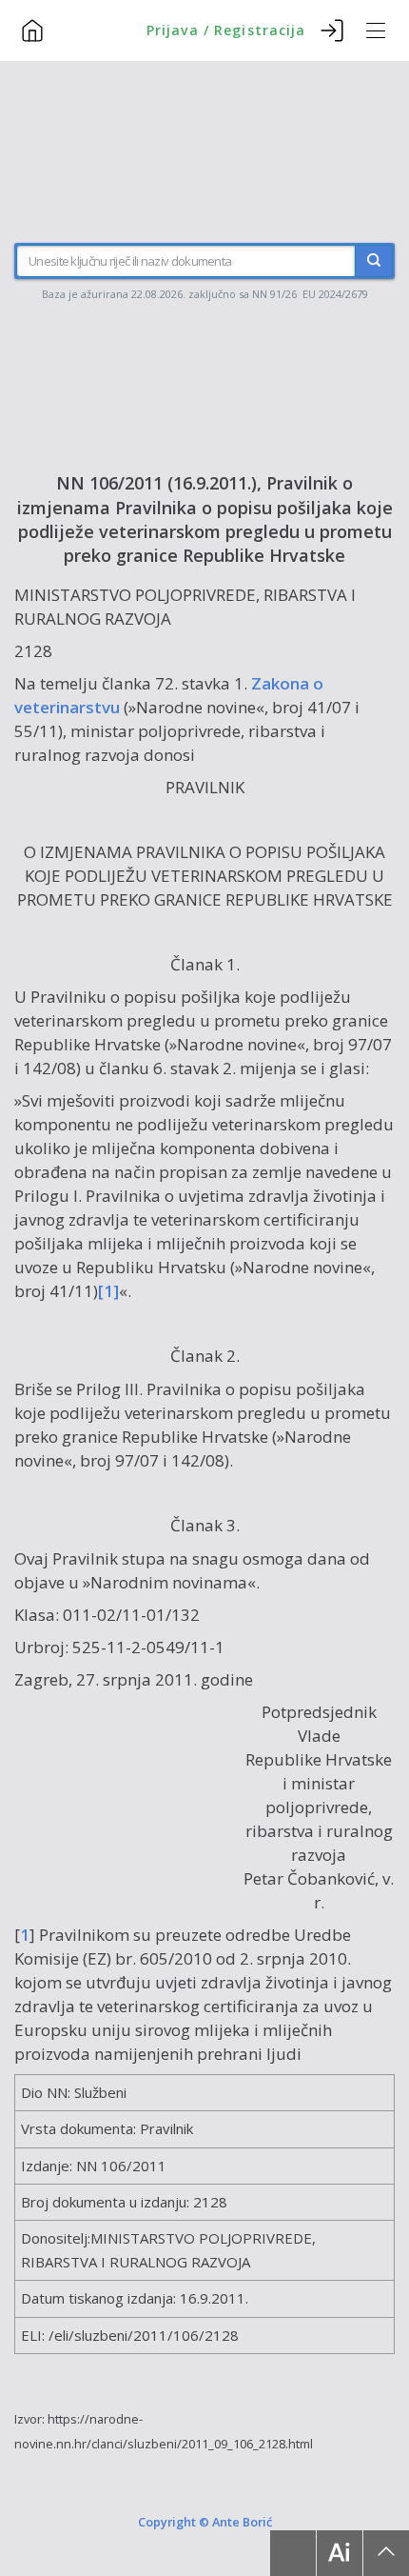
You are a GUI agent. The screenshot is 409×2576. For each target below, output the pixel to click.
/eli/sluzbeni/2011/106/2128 (144, 2335)
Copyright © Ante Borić (205, 2521)
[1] (108, 1291)
